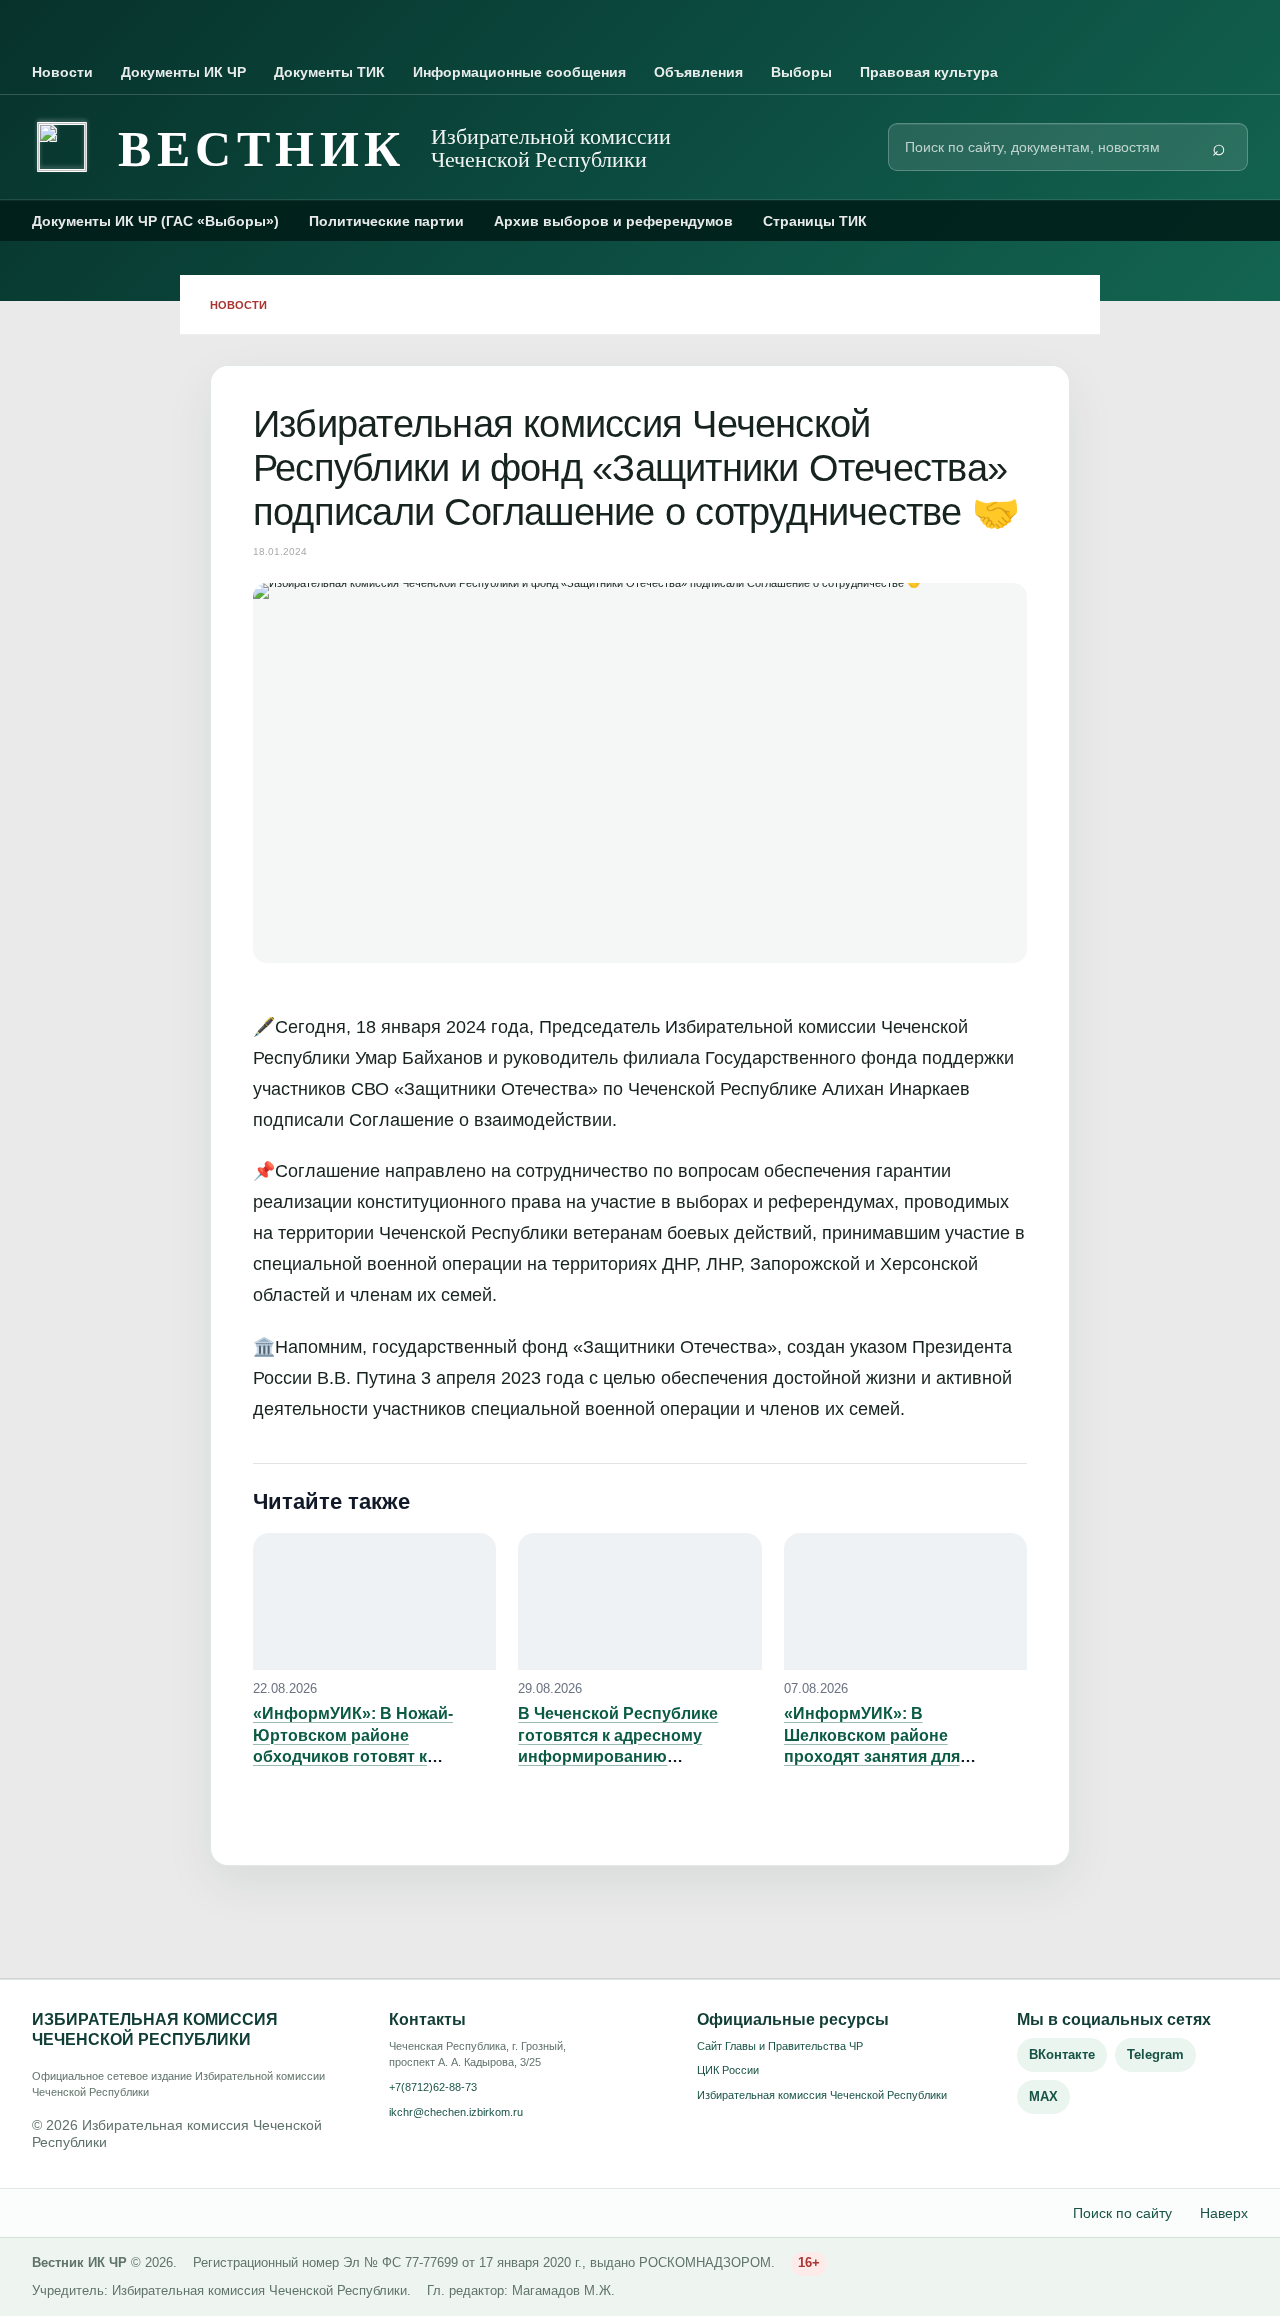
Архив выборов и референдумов (613, 221)
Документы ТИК (329, 72)
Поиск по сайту (1122, 2213)
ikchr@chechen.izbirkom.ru (456, 2112)
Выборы (801, 72)
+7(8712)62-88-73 (433, 2087)
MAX (1043, 2096)
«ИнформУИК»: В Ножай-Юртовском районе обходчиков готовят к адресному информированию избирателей (373, 1756)
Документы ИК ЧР (183, 72)
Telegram (1155, 2054)
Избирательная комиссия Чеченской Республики (822, 2095)
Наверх (1224, 2213)
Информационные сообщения (519, 72)
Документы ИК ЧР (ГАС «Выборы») (155, 221)
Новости (62, 72)
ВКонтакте (1062, 2054)
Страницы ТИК (815, 221)
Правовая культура (929, 72)
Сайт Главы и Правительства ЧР (780, 2046)
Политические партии (386, 221)
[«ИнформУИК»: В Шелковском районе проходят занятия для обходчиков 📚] (905, 1601)
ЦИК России (728, 2070)
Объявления (698, 72)
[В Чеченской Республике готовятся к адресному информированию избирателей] (639, 1601)
